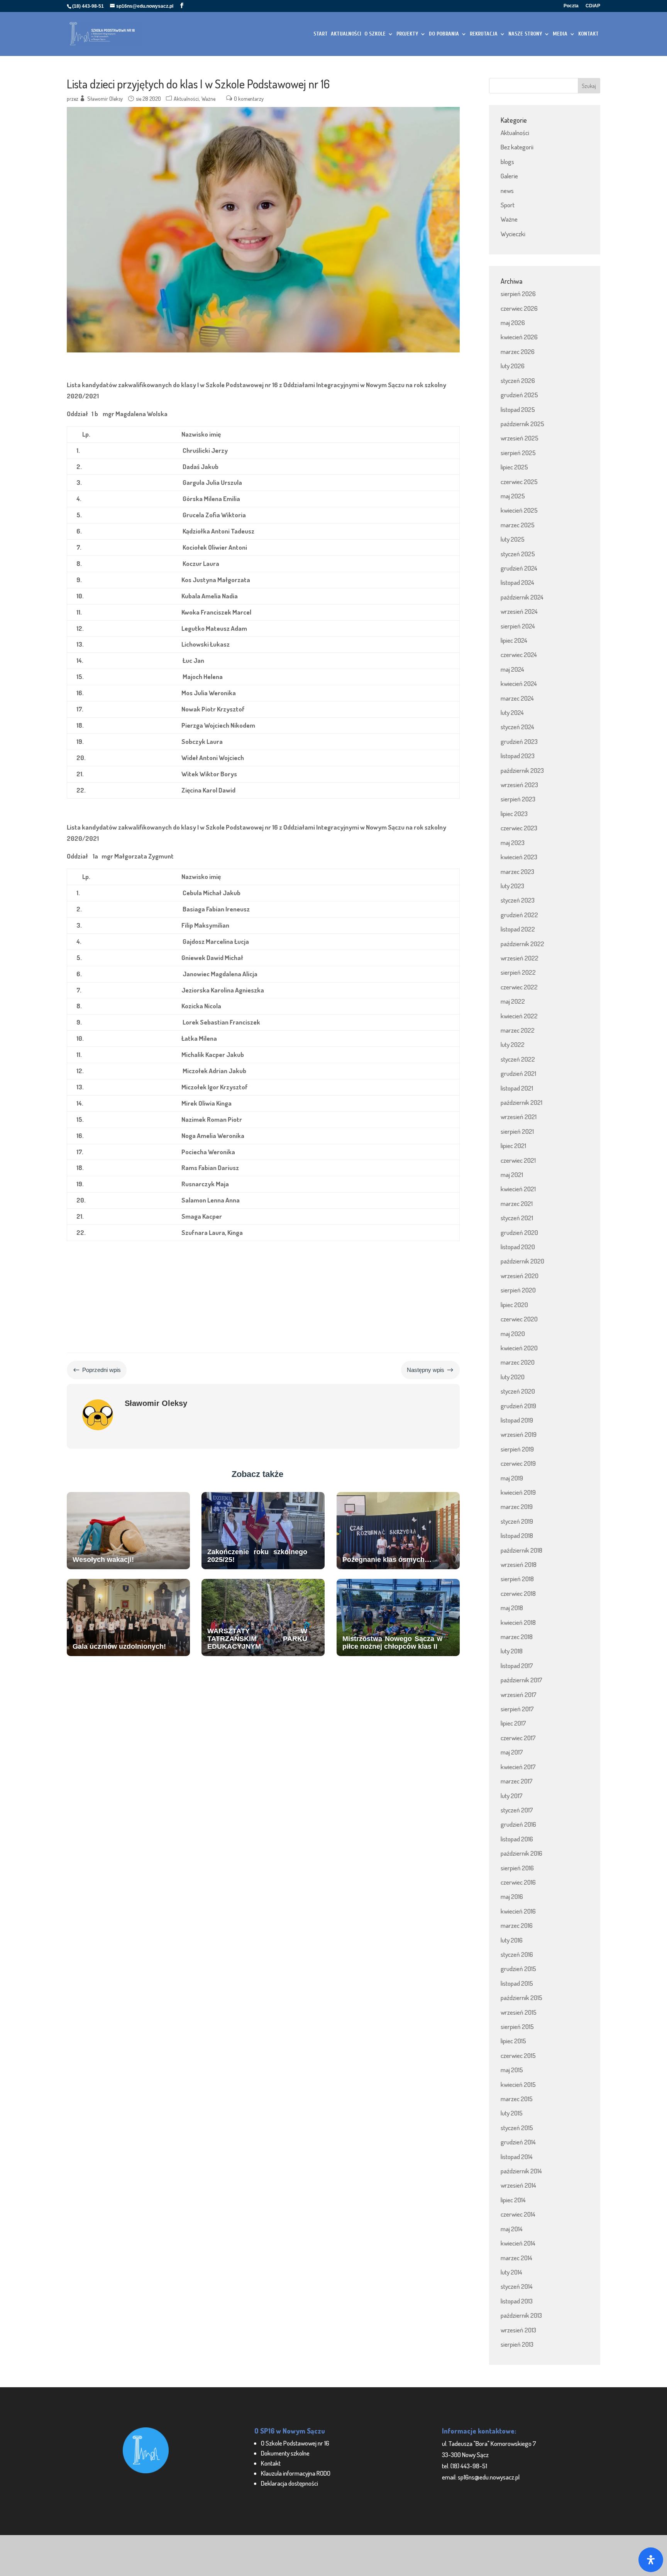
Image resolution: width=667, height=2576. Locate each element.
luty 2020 (513, 1377)
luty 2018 (512, 1651)
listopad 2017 (517, 1666)
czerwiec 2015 (518, 2055)
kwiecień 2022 (519, 1016)
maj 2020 (513, 1334)
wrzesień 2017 (519, 1694)
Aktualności (186, 99)
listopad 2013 (517, 2301)
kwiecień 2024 (519, 683)
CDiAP (593, 6)
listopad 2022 (518, 929)
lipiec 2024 (514, 640)
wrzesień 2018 (519, 1564)
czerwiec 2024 (519, 655)
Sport (508, 205)
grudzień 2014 (518, 2142)
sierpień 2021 (517, 1131)
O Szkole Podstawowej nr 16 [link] (295, 2443)
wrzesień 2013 (518, 2330)
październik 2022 (522, 944)
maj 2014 (512, 2229)
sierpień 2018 (517, 1579)
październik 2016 (521, 1853)
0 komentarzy (249, 99)
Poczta (571, 6)
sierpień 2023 (518, 799)
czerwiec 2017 (518, 1738)
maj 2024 (512, 669)
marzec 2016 (517, 1925)
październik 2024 (522, 597)
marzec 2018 (517, 1637)
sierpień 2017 (517, 1709)
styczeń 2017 (517, 1810)
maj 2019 (512, 1478)
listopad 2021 (517, 1088)
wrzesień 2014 (518, 2185)
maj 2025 (513, 496)
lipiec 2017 (513, 1723)
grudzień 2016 (518, 1824)
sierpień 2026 (518, 294)
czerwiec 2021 (518, 1160)
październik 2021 (521, 1102)
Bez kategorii (517, 147)
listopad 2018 (517, 1535)
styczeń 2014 (517, 2286)
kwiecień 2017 (518, 1767)
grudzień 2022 (519, 915)
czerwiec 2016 (518, 1882)
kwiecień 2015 (518, 2084)
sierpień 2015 (517, 2026)
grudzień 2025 (519, 395)
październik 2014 (521, 2171)
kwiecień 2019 (518, 1492)
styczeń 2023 (518, 900)
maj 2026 (513, 323)
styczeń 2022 (518, 1059)
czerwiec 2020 (519, 1319)
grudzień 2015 (518, 1969)
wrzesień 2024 (519, 611)
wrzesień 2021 (519, 1117)
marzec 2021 (517, 1203)
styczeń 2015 (517, 2128)
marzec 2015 (517, 2099)
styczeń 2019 (517, 1521)
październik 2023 (522, 770)
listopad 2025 (518, 409)
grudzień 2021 (518, 1073)
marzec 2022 (518, 1030)
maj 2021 (512, 1175)
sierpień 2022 (518, 972)
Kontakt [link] (271, 2463)
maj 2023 (513, 843)
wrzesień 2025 (520, 438)
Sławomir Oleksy (105, 99)
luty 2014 (511, 2272)
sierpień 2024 (518, 626)
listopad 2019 (517, 1420)
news (507, 191)
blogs (507, 162)
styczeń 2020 (518, 1391)
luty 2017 (512, 1796)
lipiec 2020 (514, 1305)
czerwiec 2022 (519, 987)
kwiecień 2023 (519, 857)
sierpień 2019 (517, 1449)
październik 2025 (522, 424)
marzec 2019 (517, 1506)
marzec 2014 (516, 2258)
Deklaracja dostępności (289, 2483)
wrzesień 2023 (519, 785)
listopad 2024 (517, 582)
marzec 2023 (517, 871)
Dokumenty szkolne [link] (285, 2453)
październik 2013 (521, 2315)
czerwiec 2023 (519, 828)
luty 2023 (512, 886)
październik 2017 (521, 1680)
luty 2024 (512, 712)
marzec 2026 (518, 351)
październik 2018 (521, 1550)
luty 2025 (513, 539)
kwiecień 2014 (518, 2243)
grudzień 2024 (519, 568)
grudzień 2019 (518, 1406)
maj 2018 (512, 1608)
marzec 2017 (517, 1781)
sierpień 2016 (517, 1868)
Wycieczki (513, 234)
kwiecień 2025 (519, 510)
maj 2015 (512, 2070)
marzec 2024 (517, 698)
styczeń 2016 (517, 1954)
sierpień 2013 (517, 2344)
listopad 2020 (518, 1247)
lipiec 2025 (514, 467)
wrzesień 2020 (520, 1276)
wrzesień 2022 (520, 958)
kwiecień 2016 (518, 1911)
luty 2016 (512, 1940)
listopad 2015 (517, 1983)
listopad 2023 (518, 756)
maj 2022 (513, 1001)
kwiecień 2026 (519, 337)
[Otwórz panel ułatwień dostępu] (651, 2560)
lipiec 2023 (514, 814)
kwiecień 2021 (518, 1189)
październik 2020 (522, 1261)
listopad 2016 (517, 1839)
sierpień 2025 (518, 453)
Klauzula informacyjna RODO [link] (296, 2473)
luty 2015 (512, 2113)
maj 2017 (512, 1752)
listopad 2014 (517, 2157)
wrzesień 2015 (519, 2012)
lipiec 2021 (513, 1146)
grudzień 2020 (519, 1232)
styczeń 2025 (518, 554)
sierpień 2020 (518, 1290)
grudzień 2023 (519, 741)
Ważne (208, 99)
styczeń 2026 (518, 380)
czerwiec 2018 (518, 1593)
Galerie (509, 176)
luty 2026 (513, 366)
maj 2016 (512, 1896)
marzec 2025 (518, 525)
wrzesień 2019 (519, 1434)
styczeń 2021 (517, 1218)
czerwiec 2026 (519, 308)
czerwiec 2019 (518, 1463)
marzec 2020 (518, 1362)
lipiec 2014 (513, 2200)
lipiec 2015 (513, 2041)
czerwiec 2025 (519, 482)
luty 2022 (513, 1044)
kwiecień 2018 (518, 1622)
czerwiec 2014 (518, 2214)
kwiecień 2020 (519, 1348)
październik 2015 (521, 1998)
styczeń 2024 (517, 727)
